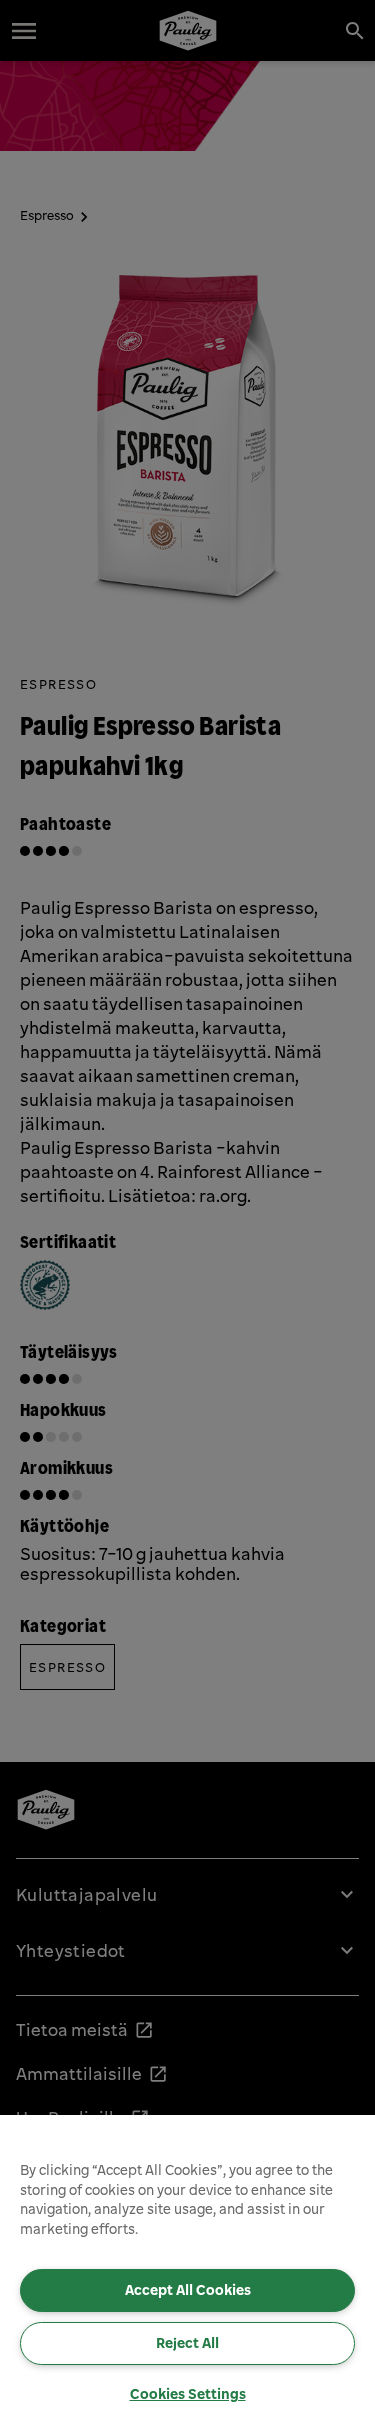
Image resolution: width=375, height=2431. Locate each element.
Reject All (187, 2343)
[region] (187, 2273)
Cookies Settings (188, 2394)
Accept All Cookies (188, 2290)
